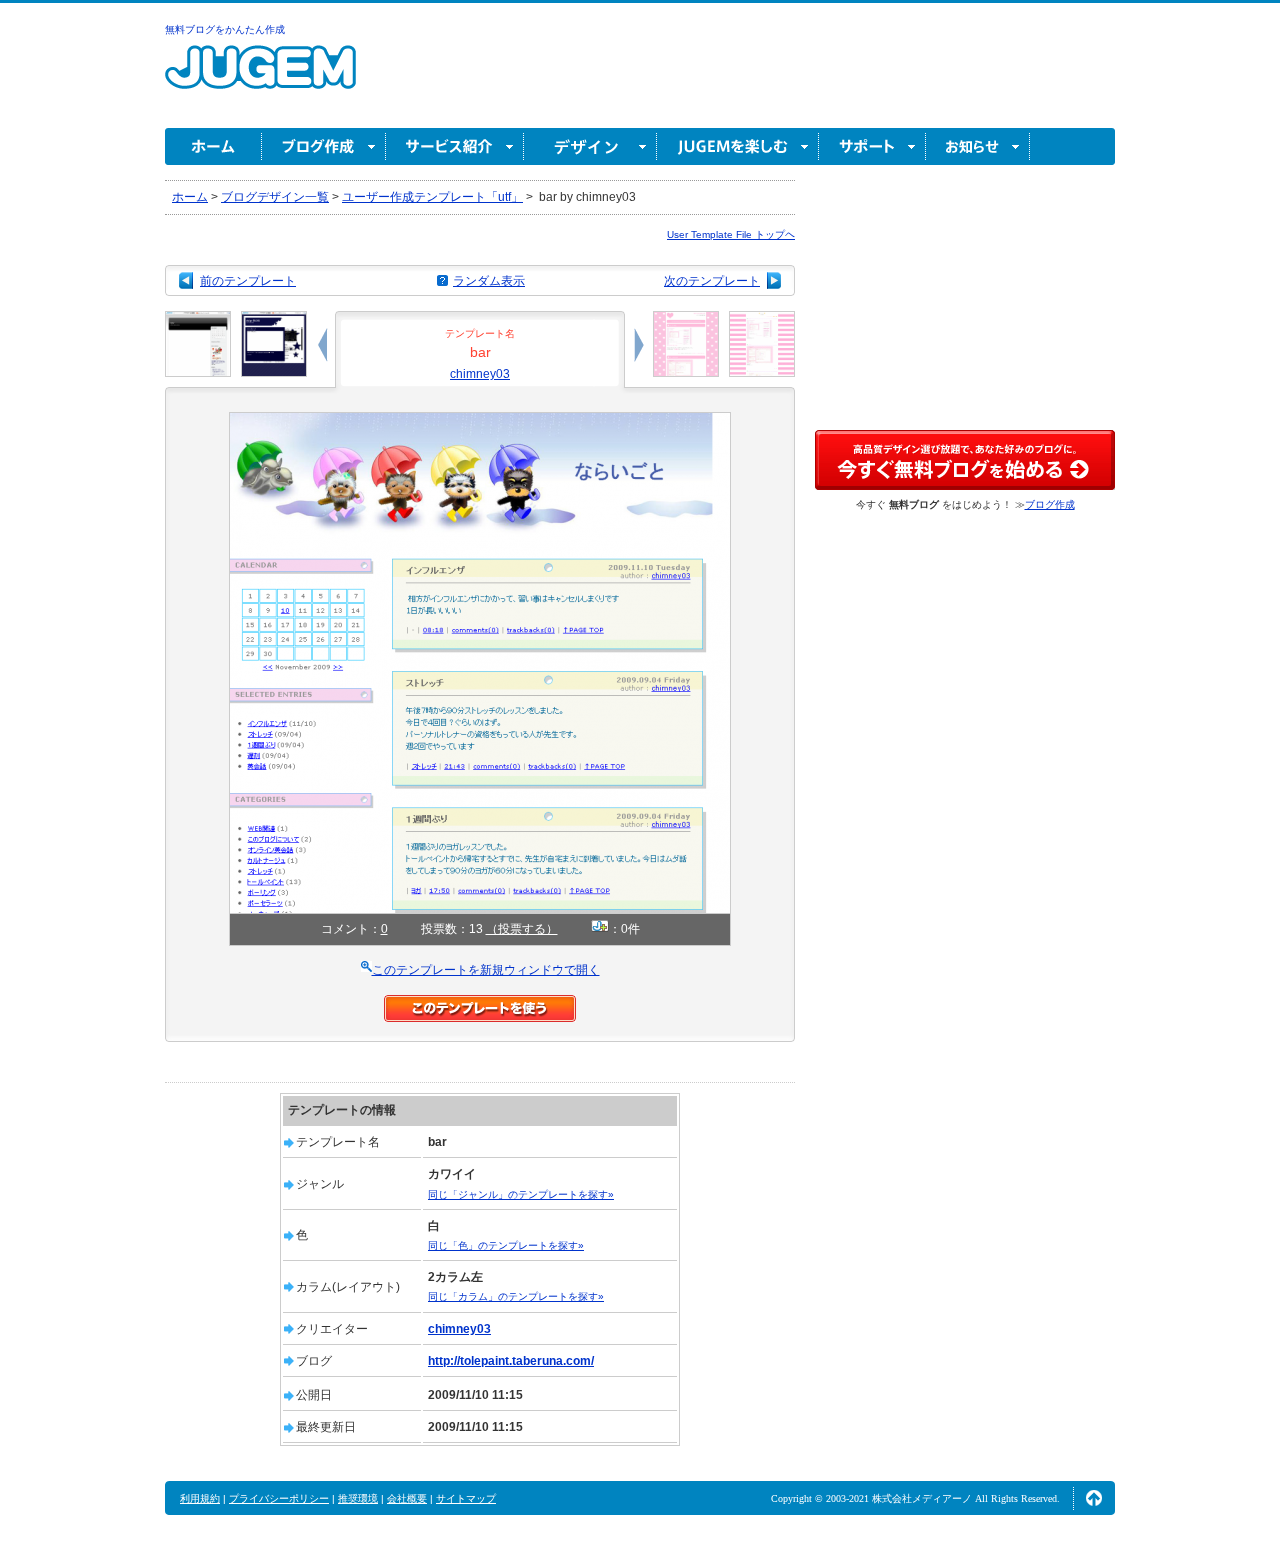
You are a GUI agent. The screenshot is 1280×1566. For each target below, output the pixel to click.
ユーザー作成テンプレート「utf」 (432, 197)
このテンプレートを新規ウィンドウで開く (486, 970)
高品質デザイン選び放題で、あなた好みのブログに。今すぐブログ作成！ (965, 460)
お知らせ (978, 146)
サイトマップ (466, 1498)
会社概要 (407, 1498)
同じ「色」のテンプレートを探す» (506, 1245)
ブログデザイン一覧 (275, 197)
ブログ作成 (324, 146)
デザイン (590, 146)
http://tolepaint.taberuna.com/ (511, 1361)
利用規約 (200, 1498)
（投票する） (522, 929)
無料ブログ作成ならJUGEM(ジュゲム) (260, 78)
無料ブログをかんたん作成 (225, 29)
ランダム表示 (489, 281)
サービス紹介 (455, 146)
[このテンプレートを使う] (480, 1004)
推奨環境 (358, 1498)
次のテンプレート (712, 281)
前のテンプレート (248, 281)
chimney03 (480, 374)
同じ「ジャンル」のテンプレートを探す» (521, 1194)
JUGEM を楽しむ (738, 146)
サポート (872, 146)
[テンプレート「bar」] (480, 421)
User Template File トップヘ (731, 234)
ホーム (213, 146)
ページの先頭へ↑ (1094, 1498)
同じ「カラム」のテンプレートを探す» (516, 1296)
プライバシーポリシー (279, 1498)
